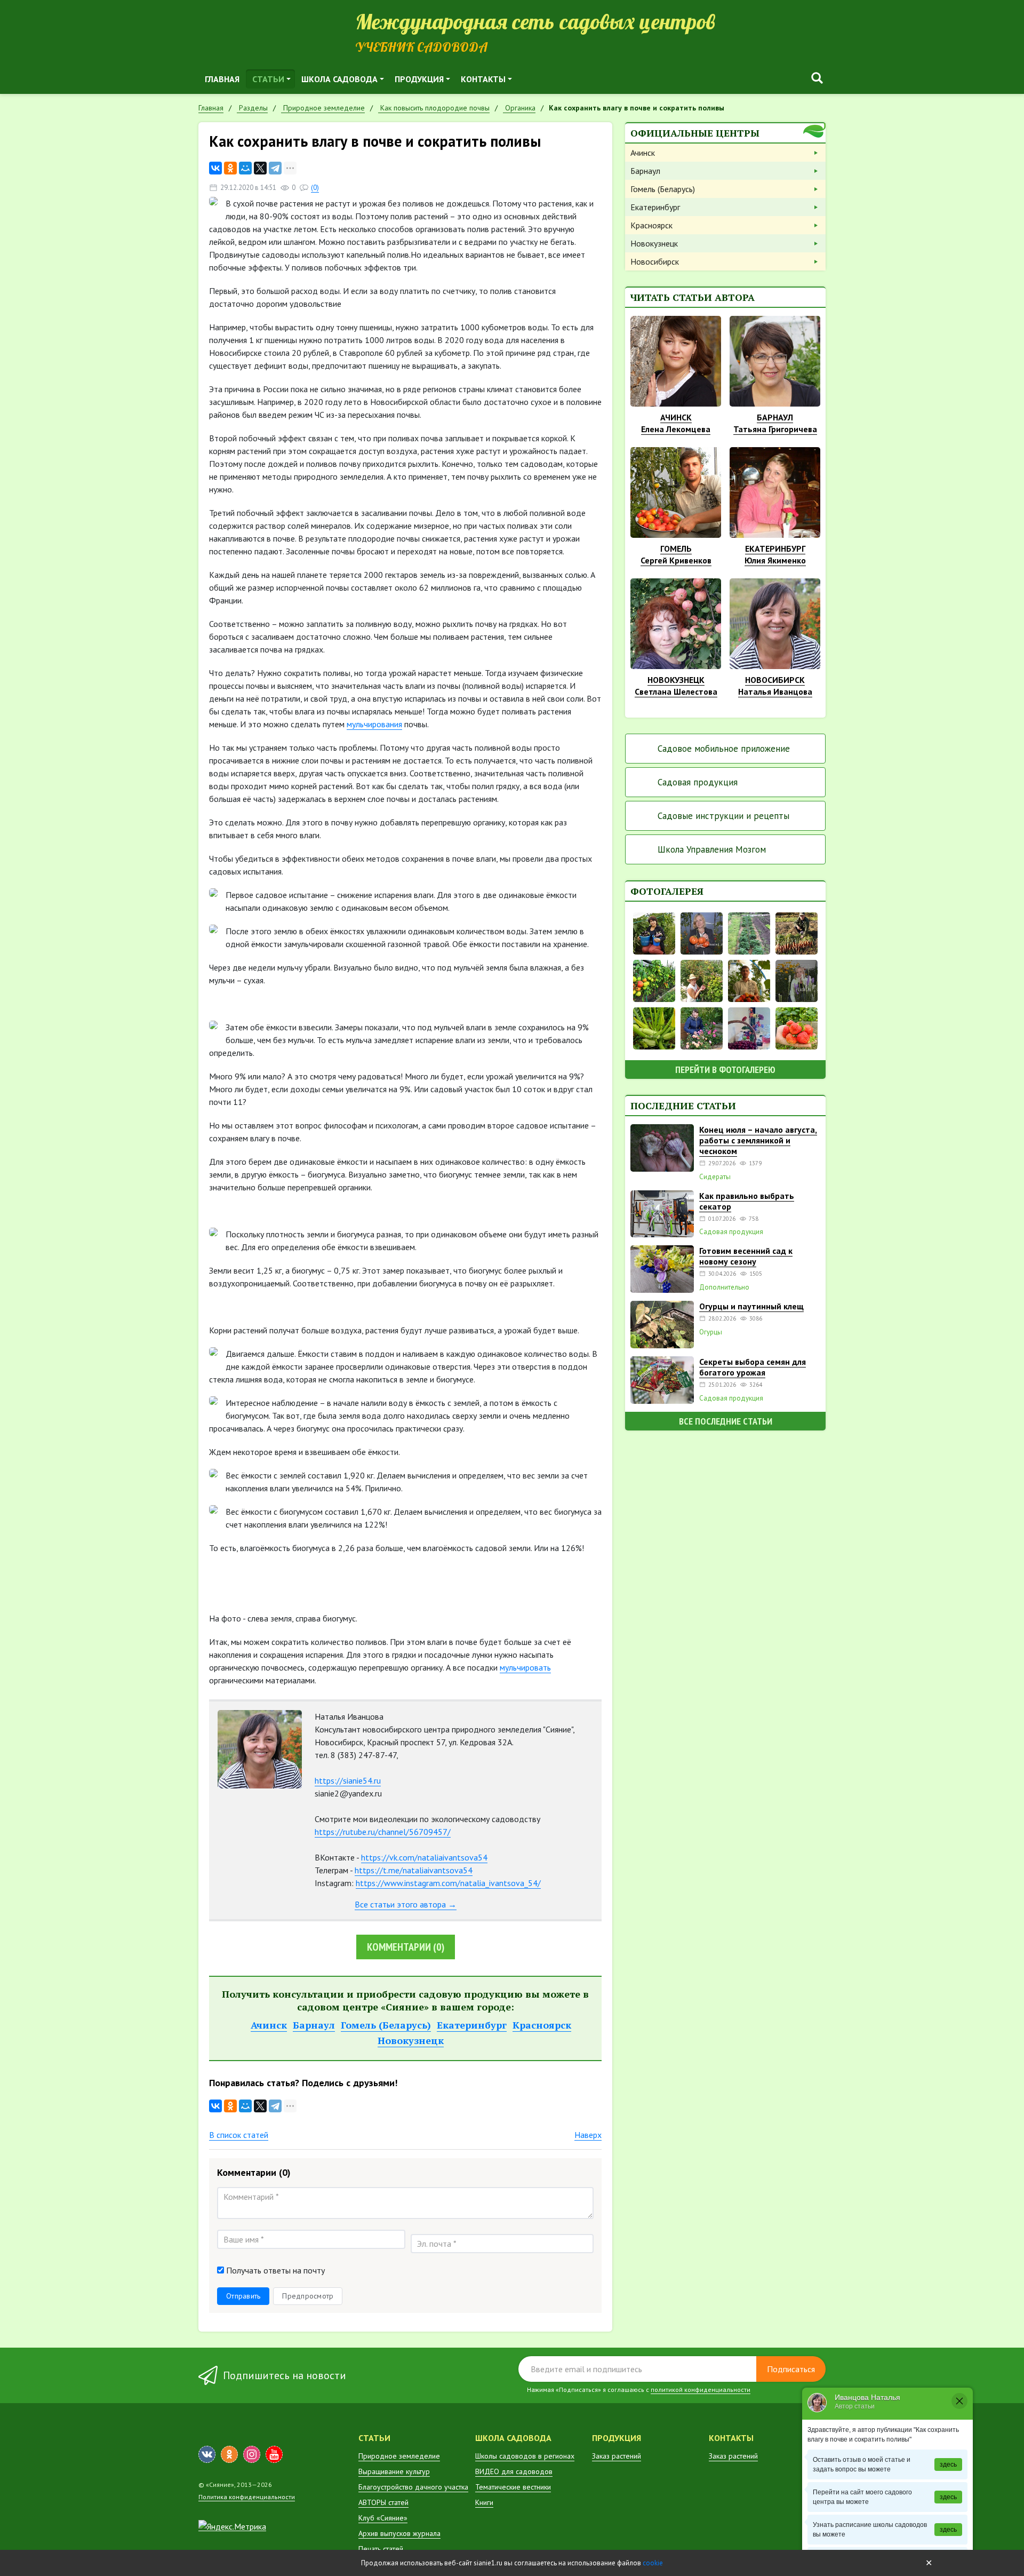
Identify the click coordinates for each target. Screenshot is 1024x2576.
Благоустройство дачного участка (413, 2487)
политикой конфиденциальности (701, 2390)
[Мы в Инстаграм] (252, 2454)
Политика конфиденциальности (247, 2497)
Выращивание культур (394, 2471)
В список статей (239, 2135)
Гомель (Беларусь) (386, 2025)
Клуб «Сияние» (383, 2518)
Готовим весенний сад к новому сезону (746, 1256)
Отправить (243, 2296)
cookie (653, 2563)
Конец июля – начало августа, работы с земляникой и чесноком (758, 1140)
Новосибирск (655, 261)
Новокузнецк (411, 2040)
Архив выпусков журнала (399, 2533)
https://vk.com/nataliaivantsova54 (424, 1857)
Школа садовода (339, 79)
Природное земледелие (399, 2456)
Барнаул (314, 2025)
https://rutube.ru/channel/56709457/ (383, 1832)
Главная (222, 79)
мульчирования (374, 724)
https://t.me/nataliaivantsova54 (414, 1870)
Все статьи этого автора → (406, 1904)
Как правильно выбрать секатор (747, 1201)
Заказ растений (617, 2456)
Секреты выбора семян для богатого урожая (753, 1367)
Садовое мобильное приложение (724, 749)
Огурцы (711, 1332)
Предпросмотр (308, 2296)
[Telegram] (275, 168)
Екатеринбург (472, 2025)
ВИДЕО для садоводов (514, 2471)
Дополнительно (724, 1287)
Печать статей (381, 2549)
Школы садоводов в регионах (525, 2456)
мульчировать (525, 1667)
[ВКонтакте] (215, 168)
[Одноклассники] (230, 168)
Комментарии (406, 1947)
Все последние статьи (726, 1421)
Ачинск (269, 2025)
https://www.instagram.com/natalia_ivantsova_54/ (448, 1883)
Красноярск (542, 2025)
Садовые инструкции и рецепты (723, 816)
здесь (948, 2464)
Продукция (419, 79)
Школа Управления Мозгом (712, 849)
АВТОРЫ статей (383, 2502)
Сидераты (715, 1177)
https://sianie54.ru (348, 1780)
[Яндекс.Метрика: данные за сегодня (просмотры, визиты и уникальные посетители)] (232, 2526)
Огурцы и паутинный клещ (751, 1306)
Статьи (268, 79)
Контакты (483, 79)
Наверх (588, 2135)
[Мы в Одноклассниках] (229, 2454)
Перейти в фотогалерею (725, 1070)
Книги (484, 2502)
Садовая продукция (698, 782)
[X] (260, 168)
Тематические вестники (513, 2487)
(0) (315, 188)
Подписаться (791, 2369)
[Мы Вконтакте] (207, 2454)
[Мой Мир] (245, 168)
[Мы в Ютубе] (274, 2454)
